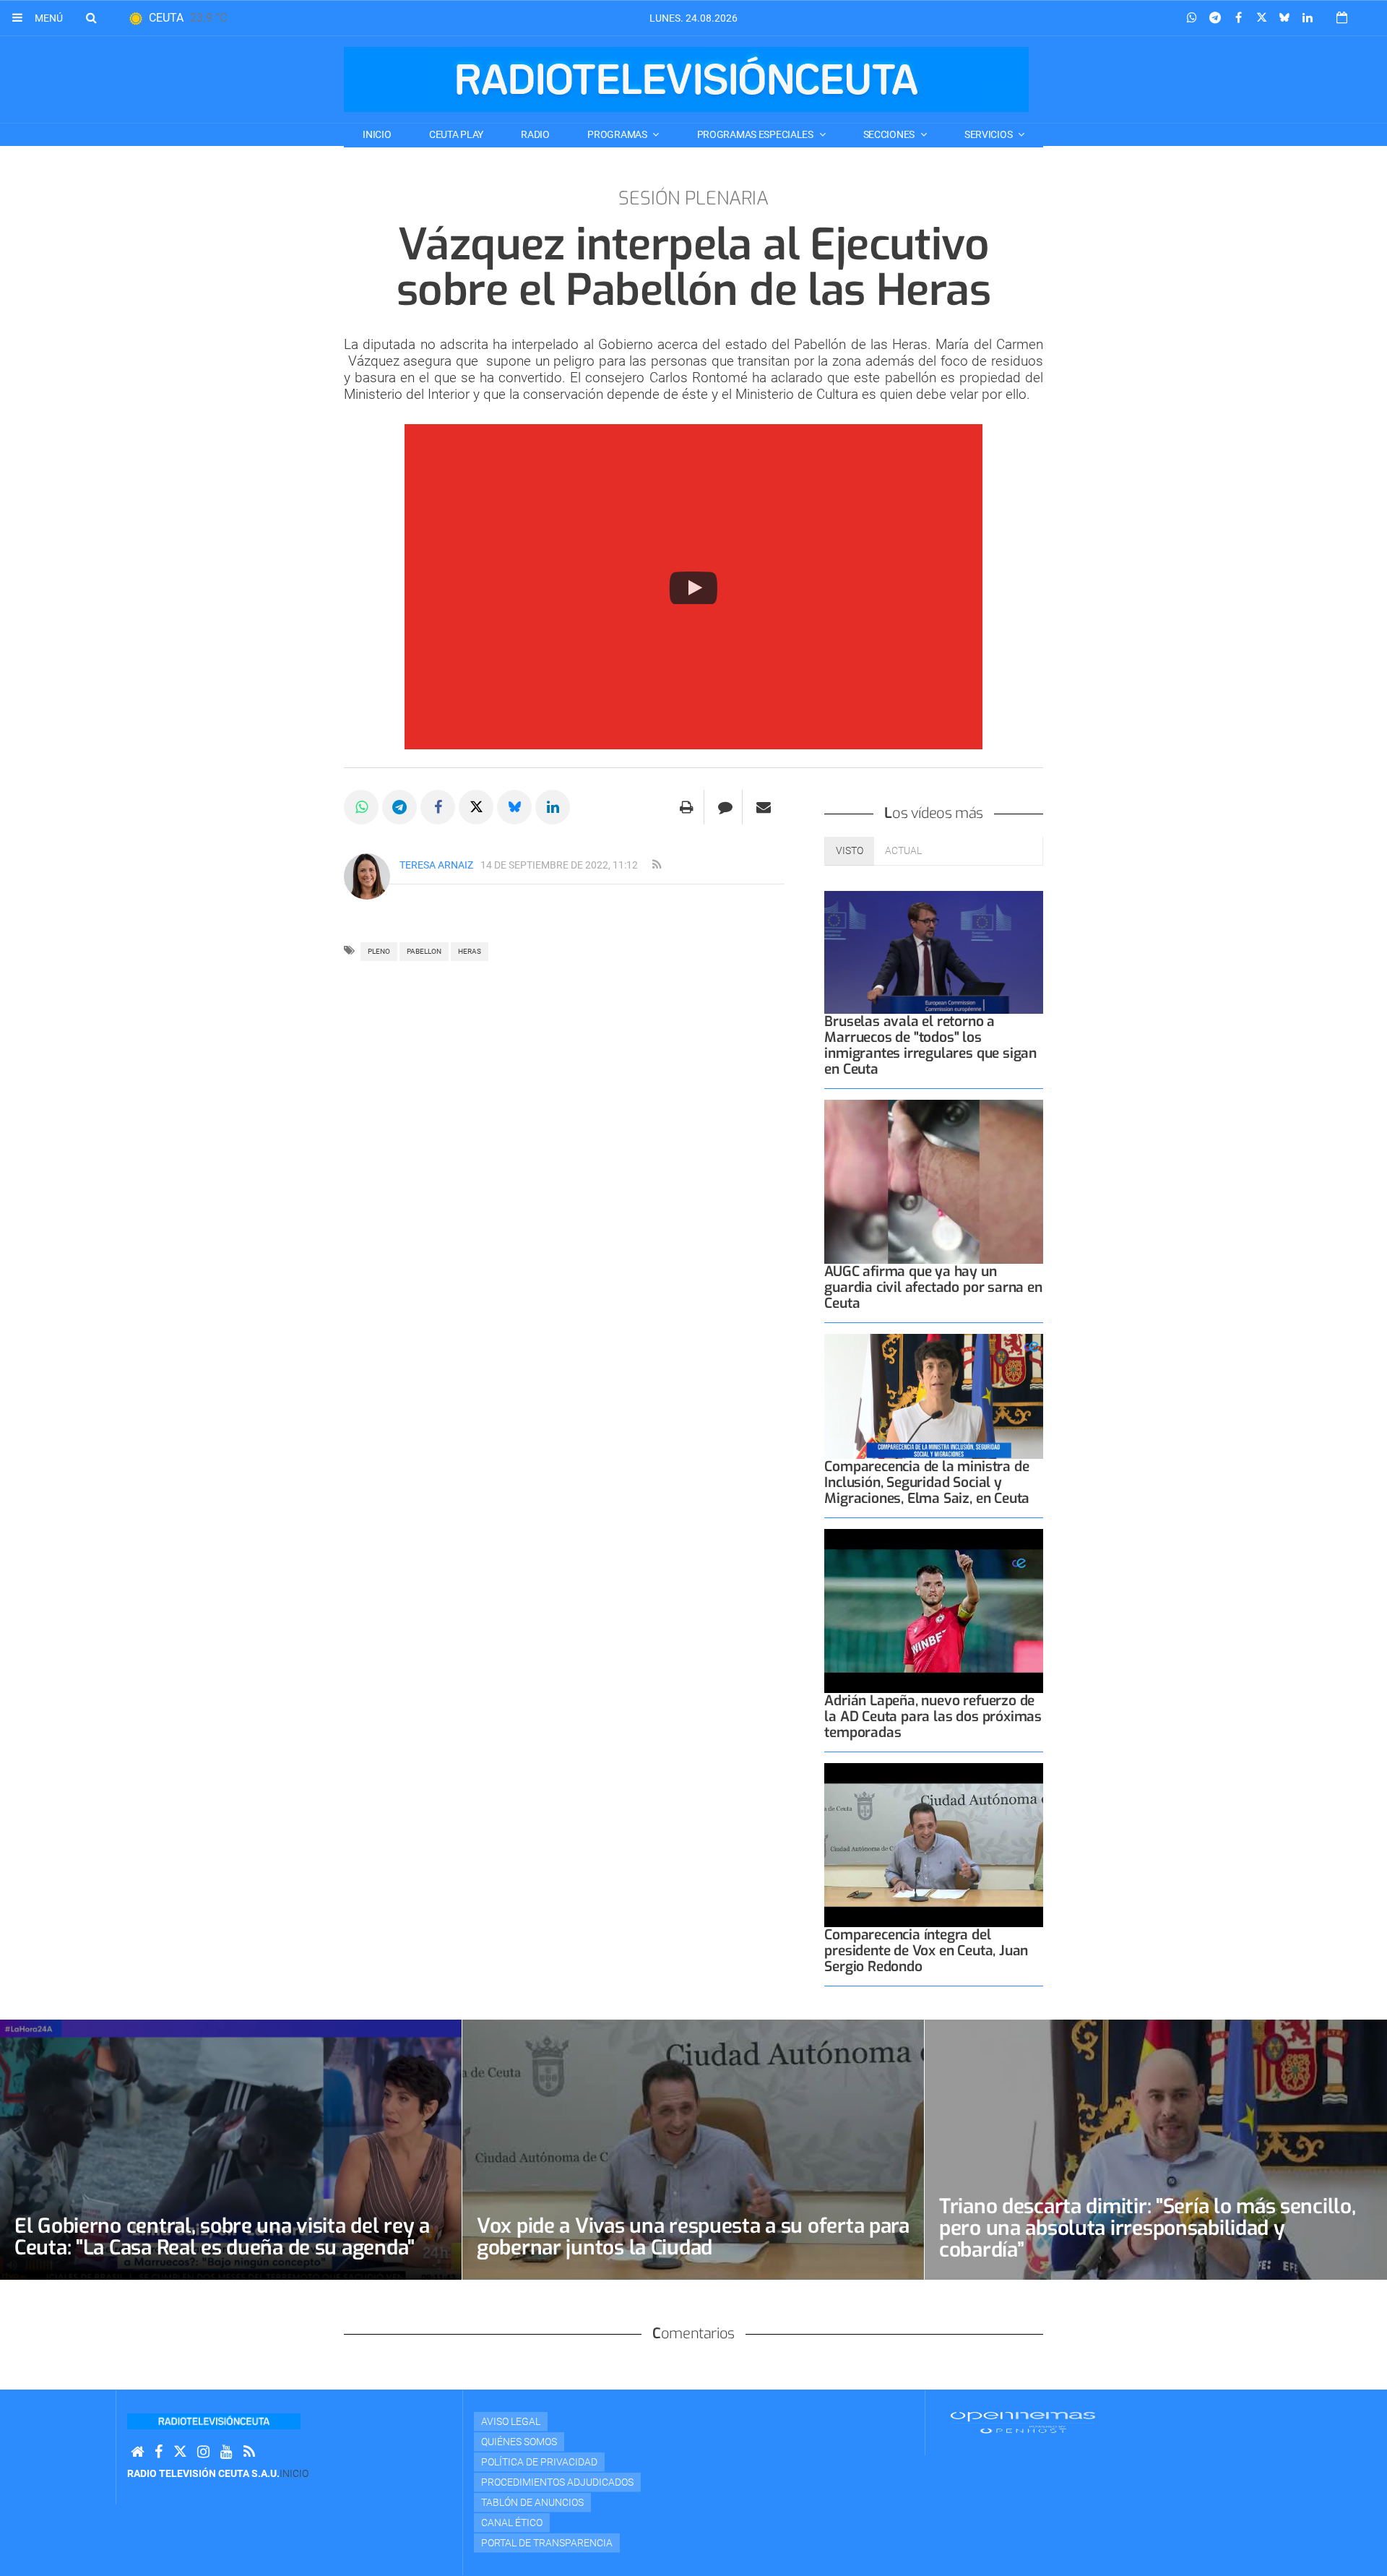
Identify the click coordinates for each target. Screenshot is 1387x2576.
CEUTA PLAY (456, 134)
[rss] (657, 865)
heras (470, 951)
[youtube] (226, 2452)
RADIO (535, 134)
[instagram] (203, 2452)
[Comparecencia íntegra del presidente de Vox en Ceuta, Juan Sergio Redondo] (934, 1845)
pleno (379, 951)
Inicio (377, 134)
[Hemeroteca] (1342, 18)
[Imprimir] (687, 807)
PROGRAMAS (618, 134)
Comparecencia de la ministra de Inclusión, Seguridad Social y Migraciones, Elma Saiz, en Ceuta (927, 1482)
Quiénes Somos (519, 2442)
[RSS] (249, 2452)
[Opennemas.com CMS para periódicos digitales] (1023, 2422)
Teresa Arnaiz (436, 865)
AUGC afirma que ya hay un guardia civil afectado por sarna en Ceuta (933, 1287)
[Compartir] (1192, 18)
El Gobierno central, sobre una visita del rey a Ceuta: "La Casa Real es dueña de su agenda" (222, 2237)
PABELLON (424, 951)
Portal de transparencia (547, 2543)
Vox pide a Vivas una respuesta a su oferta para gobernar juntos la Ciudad (693, 2237)
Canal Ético (512, 2523)
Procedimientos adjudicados (557, 2482)
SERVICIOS (989, 134)
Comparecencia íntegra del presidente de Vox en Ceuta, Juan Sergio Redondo (926, 1951)
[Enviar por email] (764, 807)
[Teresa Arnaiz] (367, 876)
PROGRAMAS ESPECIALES (756, 134)
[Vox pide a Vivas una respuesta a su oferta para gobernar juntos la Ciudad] (693, 2149)
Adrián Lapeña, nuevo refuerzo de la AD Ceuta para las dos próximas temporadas (933, 1716)
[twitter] (180, 2452)
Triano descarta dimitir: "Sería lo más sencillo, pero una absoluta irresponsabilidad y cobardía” (1148, 2228)
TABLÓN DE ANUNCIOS (532, 2502)
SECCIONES (890, 134)
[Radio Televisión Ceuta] (686, 79)
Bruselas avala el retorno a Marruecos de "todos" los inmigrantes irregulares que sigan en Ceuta (930, 1045)
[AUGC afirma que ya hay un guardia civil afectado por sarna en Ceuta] (934, 1182)
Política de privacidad (539, 2462)
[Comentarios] (725, 807)
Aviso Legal (511, 2421)
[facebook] (159, 2452)
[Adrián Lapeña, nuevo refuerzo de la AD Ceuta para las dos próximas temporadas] (934, 1611)
